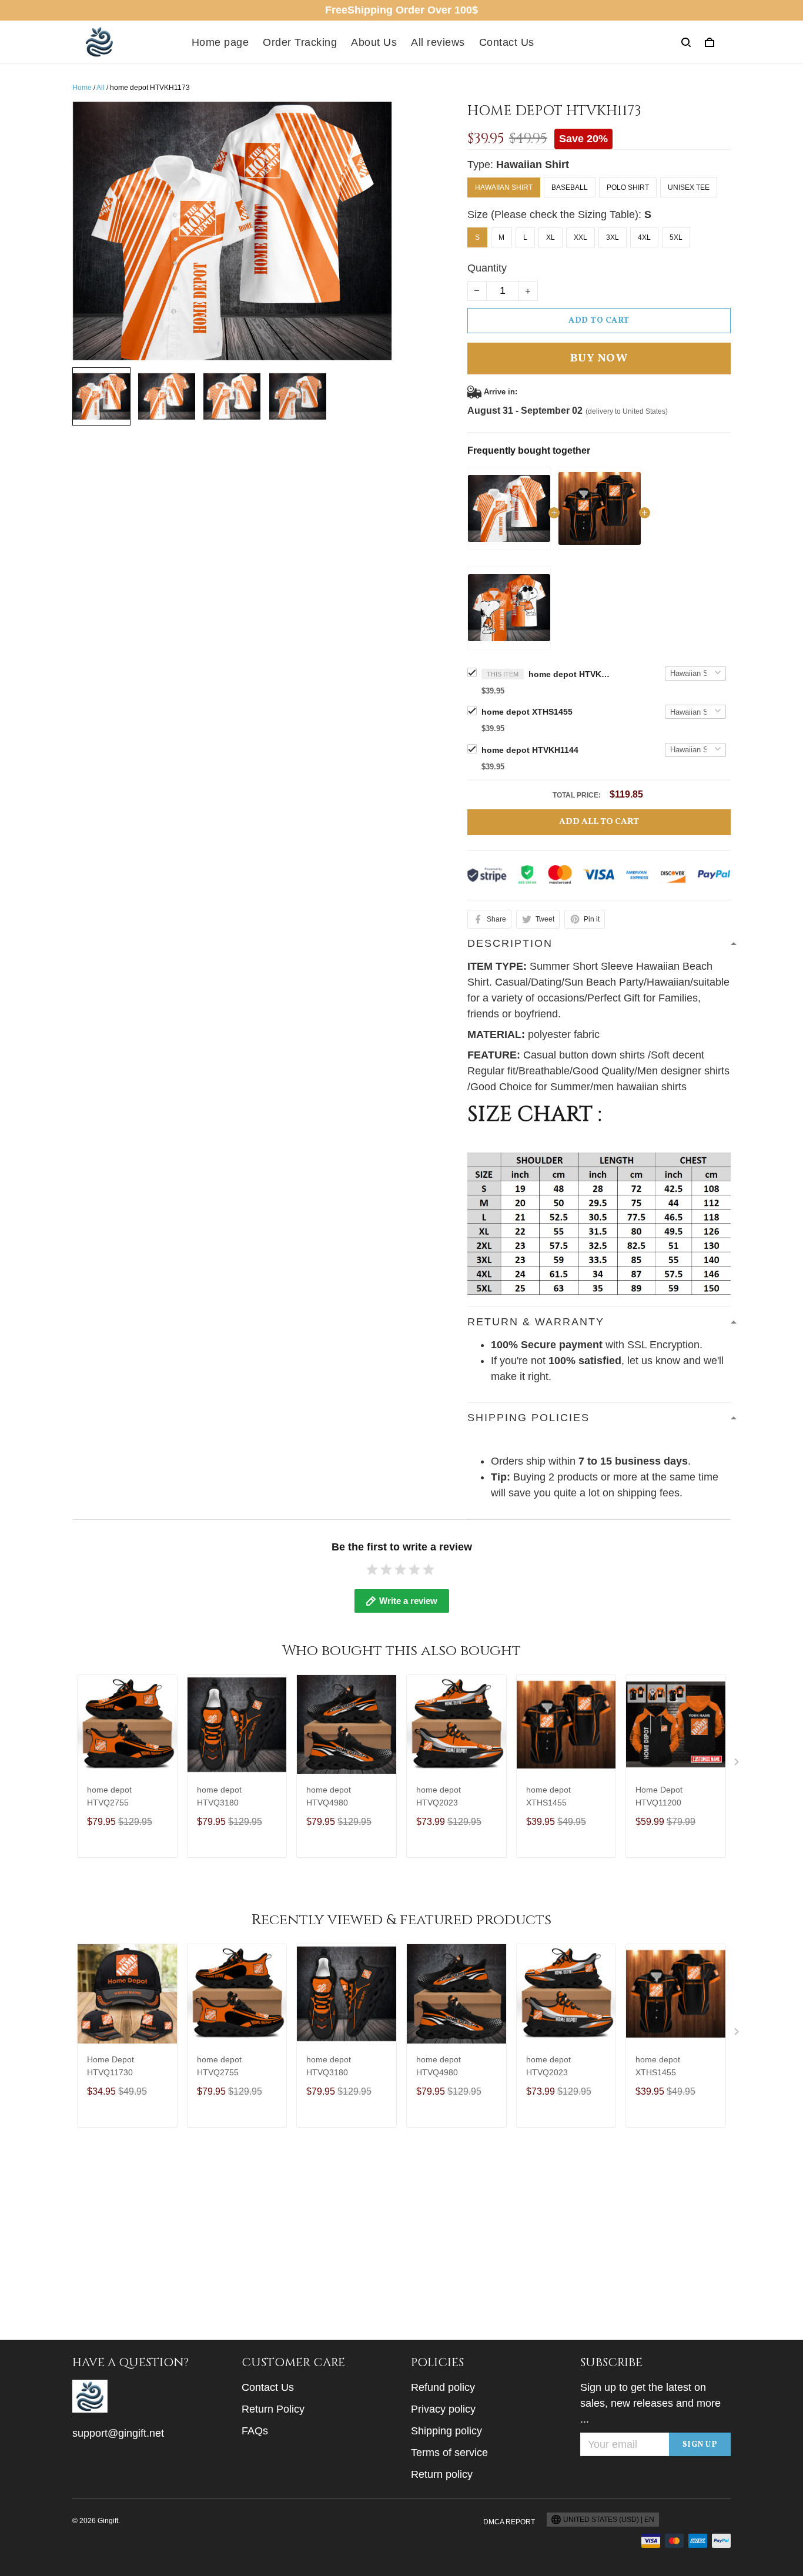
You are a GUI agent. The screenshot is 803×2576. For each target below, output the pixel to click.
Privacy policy (443, 2409)
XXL (580, 237)
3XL (613, 237)
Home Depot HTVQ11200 (659, 1796)
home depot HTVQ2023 (439, 1796)
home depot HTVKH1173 (570, 674)
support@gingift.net (118, 2433)
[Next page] (738, 1764)
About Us (374, 42)
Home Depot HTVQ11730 (111, 2066)
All (101, 88)
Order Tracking (300, 42)
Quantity (487, 268)
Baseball (570, 187)
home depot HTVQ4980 (329, 1796)
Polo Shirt (628, 187)
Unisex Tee (689, 187)
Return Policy (273, 2409)
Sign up (700, 2445)
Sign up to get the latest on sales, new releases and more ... (650, 2403)
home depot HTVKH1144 (530, 750)
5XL (676, 237)
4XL (644, 237)
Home (82, 88)
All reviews (438, 42)
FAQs (255, 2431)
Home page (220, 42)
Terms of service (449, 2453)
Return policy (442, 2474)
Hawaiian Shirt (533, 165)
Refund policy (443, 2387)
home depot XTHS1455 (527, 712)
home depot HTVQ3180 (219, 1796)
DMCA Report (509, 2522)
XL (551, 237)
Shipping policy (446, 2431)
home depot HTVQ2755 (109, 1796)
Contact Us (507, 42)
